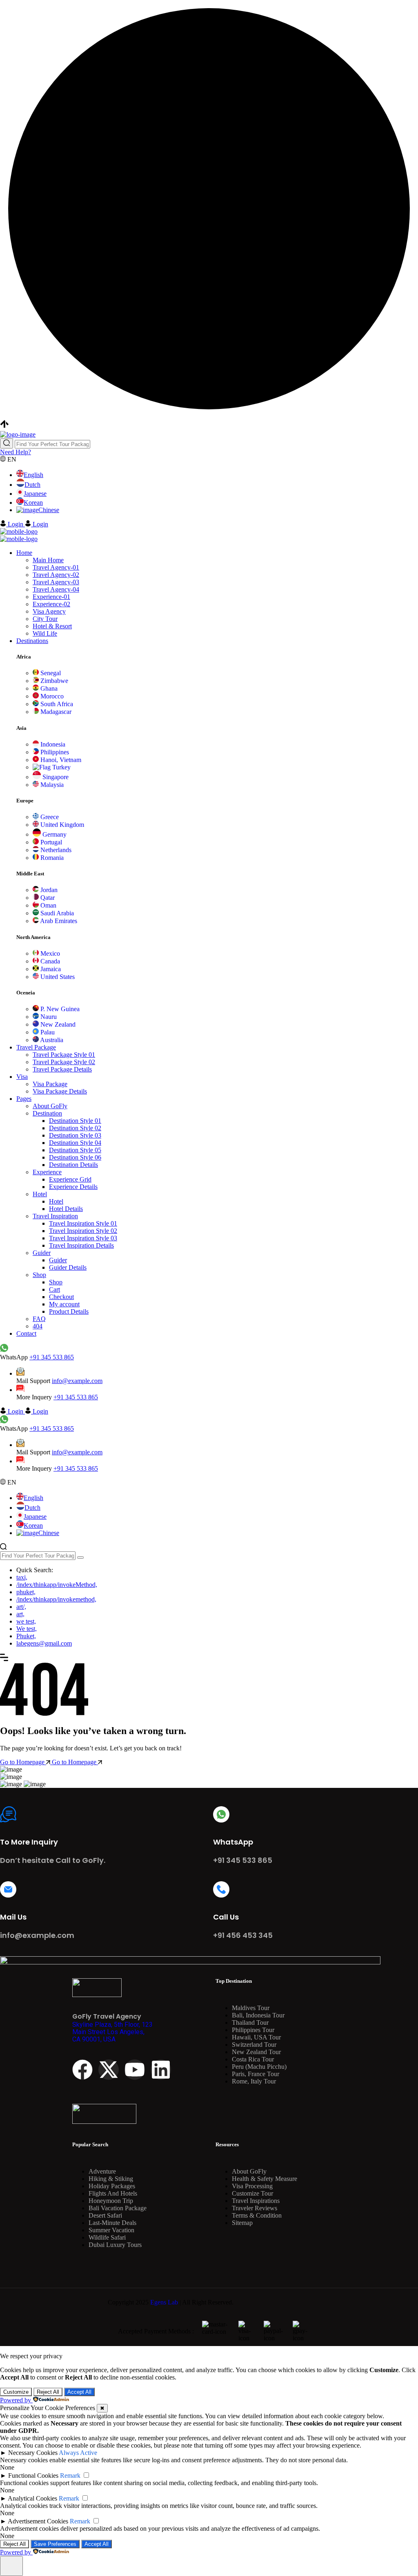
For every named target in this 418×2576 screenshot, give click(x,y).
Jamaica (50, 969)
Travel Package (36, 1047)
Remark (70, 2475)
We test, (27, 1629)
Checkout (61, 1297)
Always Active (78, 2453)
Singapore (55, 777)
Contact (26, 1333)
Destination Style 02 (75, 1128)
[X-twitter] (109, 2070)
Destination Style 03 (75, 1135)
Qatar (47, 898)
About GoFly (50, 1106)
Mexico (49, 953)
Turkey (61, 767)
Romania (51, 858)
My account (64, 1304)
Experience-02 (51, 604)
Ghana (48, 688)
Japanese (35, 494)
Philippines (54, 752)
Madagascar (55, 712)
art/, (21, 1607)
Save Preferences (55, 2544)
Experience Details (73, 1187)
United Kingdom (61, 825)
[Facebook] (82, 2070)
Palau (47, 1032)
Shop (39, 1275)
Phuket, (26, 1636)
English (33, 475)
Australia (51, 1040)
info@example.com (77, 1381)
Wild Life (45, 633)
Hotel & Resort (52, 626)
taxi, (22, 1577)
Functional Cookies (33, 2475)
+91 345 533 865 (52, 1357)
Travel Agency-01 (56, 567)
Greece (49, 817)
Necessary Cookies (33, 2453)
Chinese (49, 510)
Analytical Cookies (32, 2498)
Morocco (51, 696)
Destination (47, 1113)
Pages (24, 1099)
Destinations (32, 641)
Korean (33, 503)
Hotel (40, 1194)
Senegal (50, 673)
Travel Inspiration (55, 1216)
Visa (22, 1077)
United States (57, 977)
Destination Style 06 (75, 1157)
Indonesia (52, 744)
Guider (42, 1253)
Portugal (50, 842)
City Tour (45, 619)
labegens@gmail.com (44, 1643)
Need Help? (16, 452)
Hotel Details (66, 1209)
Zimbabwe (53, 681)
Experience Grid (70, 1179)
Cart (54, 1289)
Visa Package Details (60, 1091)
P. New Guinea (59, 1009)
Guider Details (68, 1267)
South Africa (56, 704)
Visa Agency (49, 611)
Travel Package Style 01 (64, 1055)
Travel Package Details (62, 1069)
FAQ (39, 1319)
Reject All (48, 2392)
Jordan (48, 890)
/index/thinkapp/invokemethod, (56, 1599)
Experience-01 (51, 597)
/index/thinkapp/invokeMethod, (57, 1585)
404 (38, 1326)
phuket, (26, 1592)
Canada (49, 961)
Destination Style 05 (75, 1150)
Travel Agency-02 (56, 575)
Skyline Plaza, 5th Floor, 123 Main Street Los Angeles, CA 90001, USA (112, 2032)
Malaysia (51, 785)
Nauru (48, 1017)
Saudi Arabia (56, 913)
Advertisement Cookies (38, 2521)
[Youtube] (135, 2070)
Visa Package (50, 1084)
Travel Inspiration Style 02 (83, 1231)
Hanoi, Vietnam (60, 760)
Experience (47, 1172)
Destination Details (73, 1165)
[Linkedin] (161, 2070)
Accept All (79, 2392)
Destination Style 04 (75, 1143)
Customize (16, 2392)
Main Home (48, 560)
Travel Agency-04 (56, 589)
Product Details (69, 1311)
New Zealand (57, 1024)
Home (24, 553)
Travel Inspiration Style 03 (83, 1238)
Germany (54, 834)
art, (20, 1614)
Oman (48, 905)
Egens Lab (164, 2302)
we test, (26, 1621)
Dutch (32, 485)
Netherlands (55, 850)
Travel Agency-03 (56, 582)
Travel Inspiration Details (81, 1245)
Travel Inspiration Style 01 (83, 1223)
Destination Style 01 (75, 1121)
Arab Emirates (58, 921)
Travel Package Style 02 (64, 1062)
